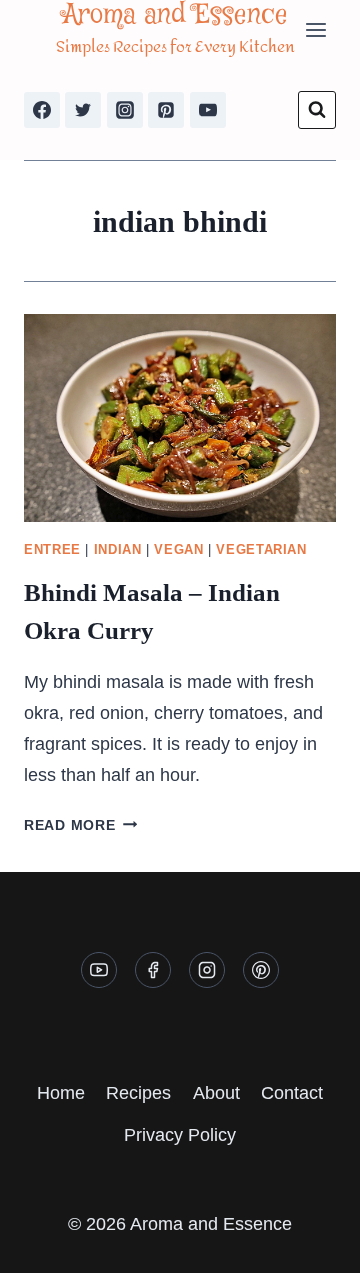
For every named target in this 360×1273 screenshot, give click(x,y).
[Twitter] (83, 110)
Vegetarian (261, 550)
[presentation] (180, 418)
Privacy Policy (180, 1135)
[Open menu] (315, 29)
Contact (292, 1093)
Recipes (138, 1093)
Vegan (178, 550)
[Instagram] (125, 110)
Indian (118, 550)
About (216, 1093)
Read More (80, 825)
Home (61, 1093)
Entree (52, 550)
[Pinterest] (166, 110)
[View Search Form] (317, 110)
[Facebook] (42, 110)
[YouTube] (208, 110)
